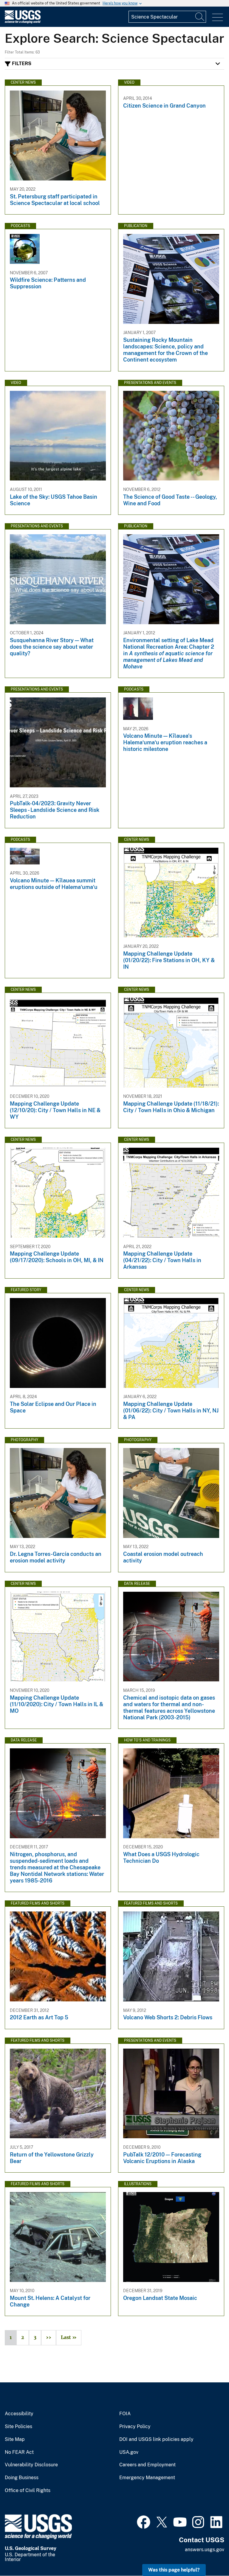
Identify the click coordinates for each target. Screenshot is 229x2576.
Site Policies (18, 2427)
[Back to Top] (207, 2554)
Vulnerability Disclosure (31, 2465)
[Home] (23, 22)
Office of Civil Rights (28, 2491)
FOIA (125, 2414)
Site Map (15, 2439)
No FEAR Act (19, 2452)
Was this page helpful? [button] (174, 2570)
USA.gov (129, 2452)
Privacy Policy (135, 2427)
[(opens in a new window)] (144, 2521)
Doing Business (22, 2478)
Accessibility (19, 2414)
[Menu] (218, 17)
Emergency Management (147, 2478)
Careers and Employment (147, 2465)
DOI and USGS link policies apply (156, 2439)
